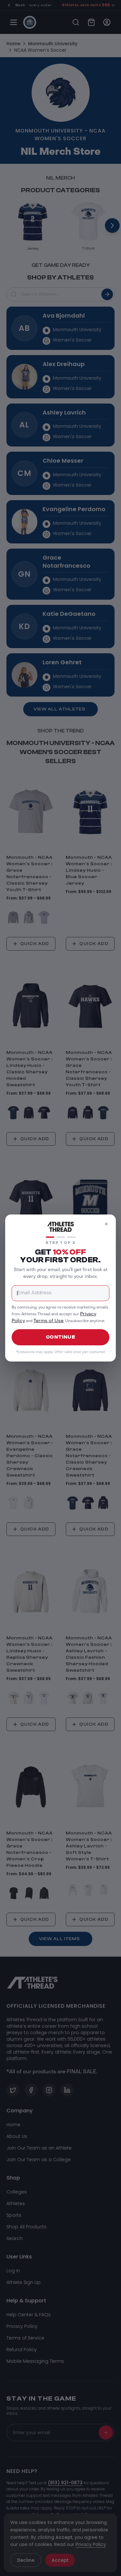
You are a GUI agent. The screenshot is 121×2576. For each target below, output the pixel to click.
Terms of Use (49, 1321)
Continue (61, 1337)
